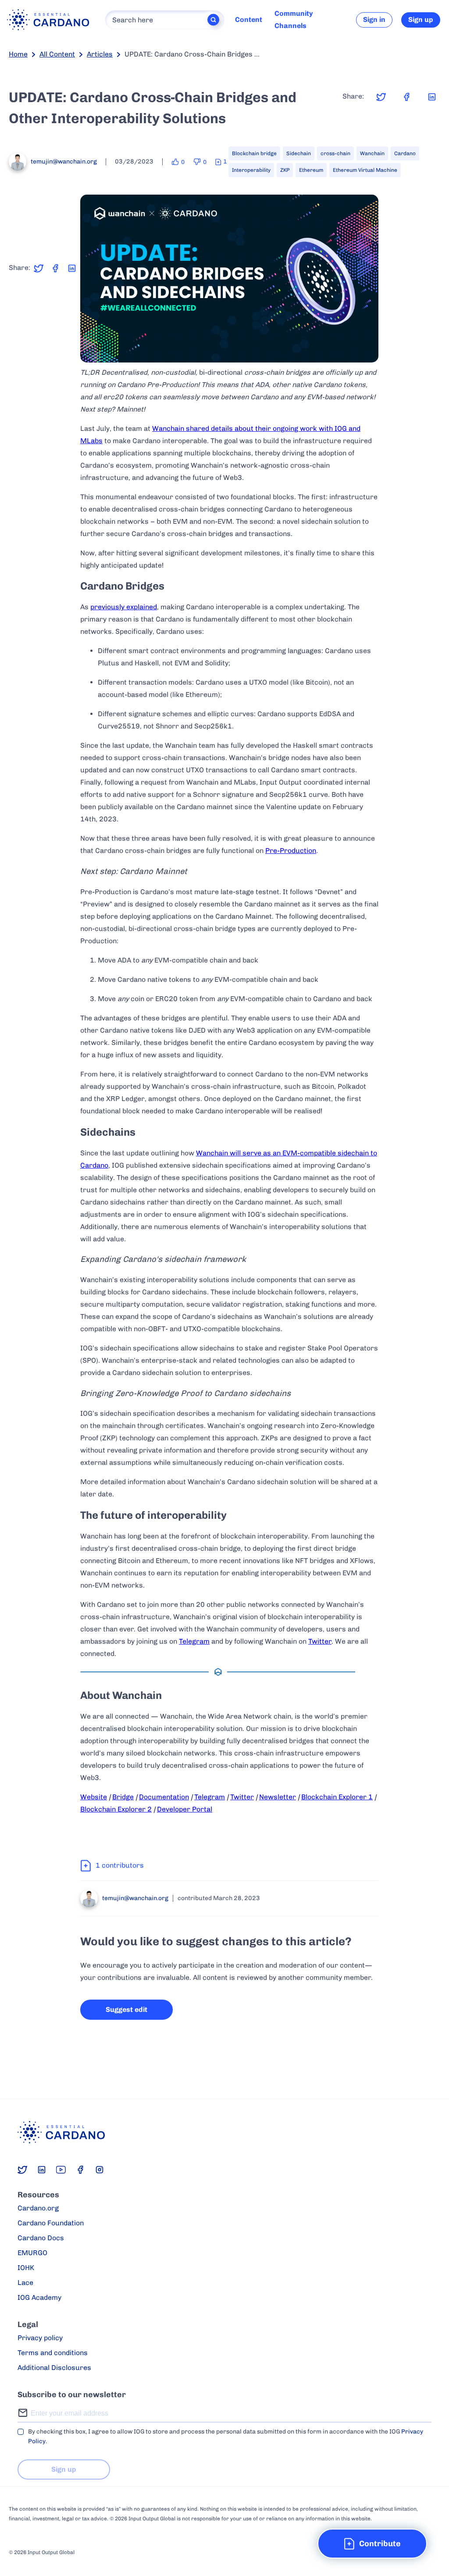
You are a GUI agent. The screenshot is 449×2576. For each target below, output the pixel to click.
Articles (100, 54)
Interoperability (251, 170)
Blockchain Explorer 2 (116, 1809)
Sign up (421, 20)
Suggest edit (127, 2009)
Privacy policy (40, 2338)
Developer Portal (185, 1809)
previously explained (124, 607)
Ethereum (311, 170)
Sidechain (299, 153)
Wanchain (372, 153)
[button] (372, 2544)
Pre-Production (291, 851)
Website (94, 1797)
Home (18, 54)
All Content (57, 54)
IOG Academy (39, 2297)
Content (249, 20)
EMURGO (32, 2253)
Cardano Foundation (51, 2223)
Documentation (164, 1797)
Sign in (374, 20)
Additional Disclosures (54, 2368)
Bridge (123, 1797)
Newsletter (278, 1797)
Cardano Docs (41, 2238)
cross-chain (335, 153)
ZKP (285, 170)
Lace (25, 2283)
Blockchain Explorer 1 (337, 1797)
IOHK (26, 2268)
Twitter (320, 1641)
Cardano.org (38, 2208)
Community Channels (294, 20)
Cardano (405, 153)
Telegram (194, 1641)
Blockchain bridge (254, 153)
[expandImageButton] (366, 350)
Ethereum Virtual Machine (365, 170)
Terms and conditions (53, 2353)
